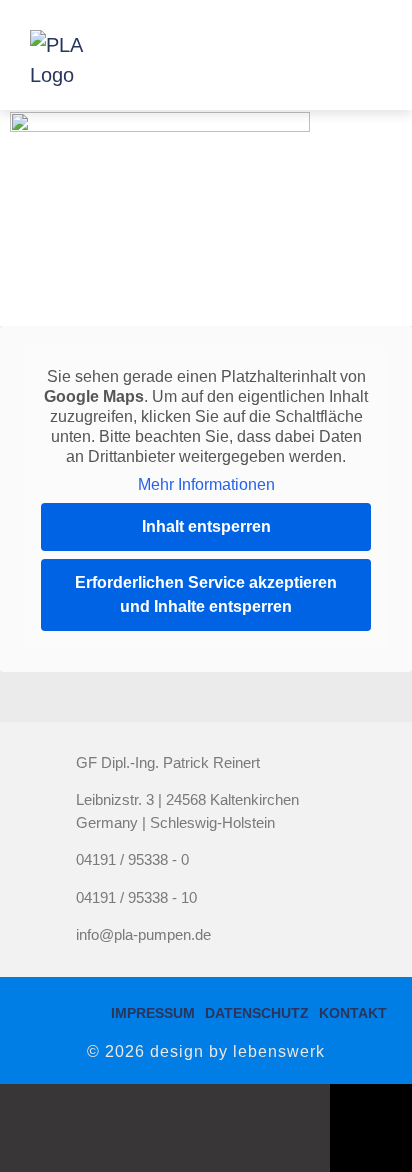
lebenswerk (279, 1051)
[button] (359, 55)
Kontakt (353, 1013)
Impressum (153, 1013)
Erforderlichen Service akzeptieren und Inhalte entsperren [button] (206, 594)
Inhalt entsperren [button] (206, 526)
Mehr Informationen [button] (206, 484)
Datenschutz (257, 1013)
